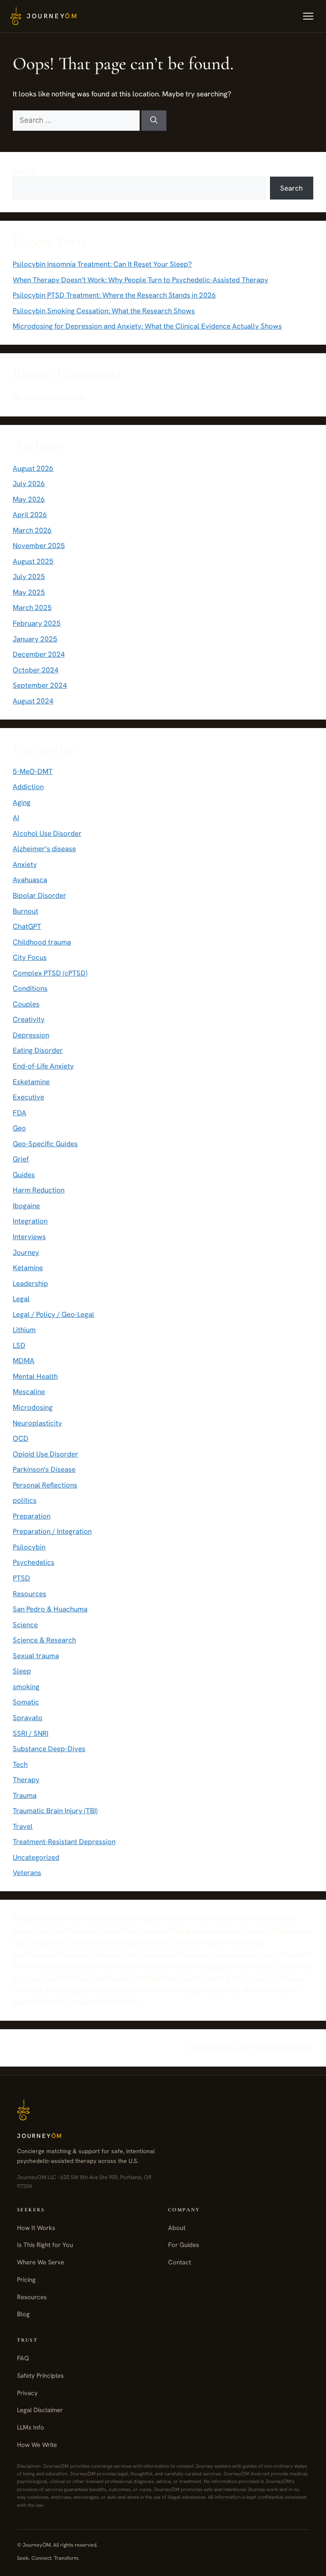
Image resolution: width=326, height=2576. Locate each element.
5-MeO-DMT (33, 771)
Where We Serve (41, 2262)
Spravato (28, 1718)
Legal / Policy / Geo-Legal (53, 1314)
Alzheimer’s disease (44, 849)
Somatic (26, 1702)
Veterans (27, 1873)
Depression (31, 1035)
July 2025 (29, 577)
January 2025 (35, 639)
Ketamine (28, 1268)
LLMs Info (31, 2427)
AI (16, 818)
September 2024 (40, 685)
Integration (30, 1221)
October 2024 (36, 670)
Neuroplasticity (37, 1423)
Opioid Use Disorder (45, 1454)
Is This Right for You (45, 2245)
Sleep (22, 1671)
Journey (26, 1252)
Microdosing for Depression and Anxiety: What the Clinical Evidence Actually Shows (147, 326)
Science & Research (44, 1640)
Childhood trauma (42, 942)
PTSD (21, 1578)
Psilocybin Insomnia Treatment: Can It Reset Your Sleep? (102, 264)
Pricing (26, 2280)
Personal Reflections (45, 1485)
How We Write (37, 2445)
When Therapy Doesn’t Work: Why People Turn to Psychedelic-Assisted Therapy (141, 280)
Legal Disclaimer (40, 2410)
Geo (19, 1128)
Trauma (25, 1795)
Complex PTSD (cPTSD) (50, 973)
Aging (22, 802)
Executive (28, 1097)
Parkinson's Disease (44, 1469)
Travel (23, 1826)
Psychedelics (34, 1562)
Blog (23, 2314)
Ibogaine (26, 1206)
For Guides (184, 2245)
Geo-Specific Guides (45, 1144)
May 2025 (29, 592)
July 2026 (29, 484)
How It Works (36, 2228)
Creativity (29, 1019)
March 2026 (32, 530)
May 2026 (29, 499)
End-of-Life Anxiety (43, 1066)
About (177, 2228)
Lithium (24, 1330)
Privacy (27, 2393)
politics (25, 1500)
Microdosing (33, 1407)
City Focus (30, 957)
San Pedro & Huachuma (50, 1609)
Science (25, 1625)
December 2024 (39, 654)
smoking (26, 1687)
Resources (30, 1594)
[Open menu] (308, 16)
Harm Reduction (39, 1190)
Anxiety (25, 864)
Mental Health (35, 1376)
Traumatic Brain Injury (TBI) (55, 1811)
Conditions (30, 988)
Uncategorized (36, 1857)
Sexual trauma (36, 1656)
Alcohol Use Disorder (47, 833)
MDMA (24, 1361)
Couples (26, 1004)
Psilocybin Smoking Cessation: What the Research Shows (104, 311)
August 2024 (33, 701)
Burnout (25, 911)
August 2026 (33, 468)
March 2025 (32, 607)
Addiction (28, 787)
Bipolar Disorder (39, 895)
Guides (24, 1175)
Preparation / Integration (52, 1531)
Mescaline (29, 1392)
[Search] (154, 121)
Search (24, 171)
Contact (180, 2262)
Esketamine (31, 1082)
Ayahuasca (30, 880)
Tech (20, 1764)
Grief (21, 1159)
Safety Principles (40, 2376)
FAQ (23, 2358)
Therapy (26, 1780)
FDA (20, 1113)
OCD (21, 1438)
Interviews (29, 1237)
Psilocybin (29, 1547)
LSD (19, 1345)
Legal (21, 1299)
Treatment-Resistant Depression (64, 1842)
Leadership (30, 1283)
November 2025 (39, 546)
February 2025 (37, 623)
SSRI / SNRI (31, 1733)
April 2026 (30, 515)
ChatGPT (27, 926)
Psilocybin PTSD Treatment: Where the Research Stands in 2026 (114, 295)
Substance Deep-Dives (49, 1749)
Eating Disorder (38, 1050)
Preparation (32, 1516)
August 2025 (33, 561)
